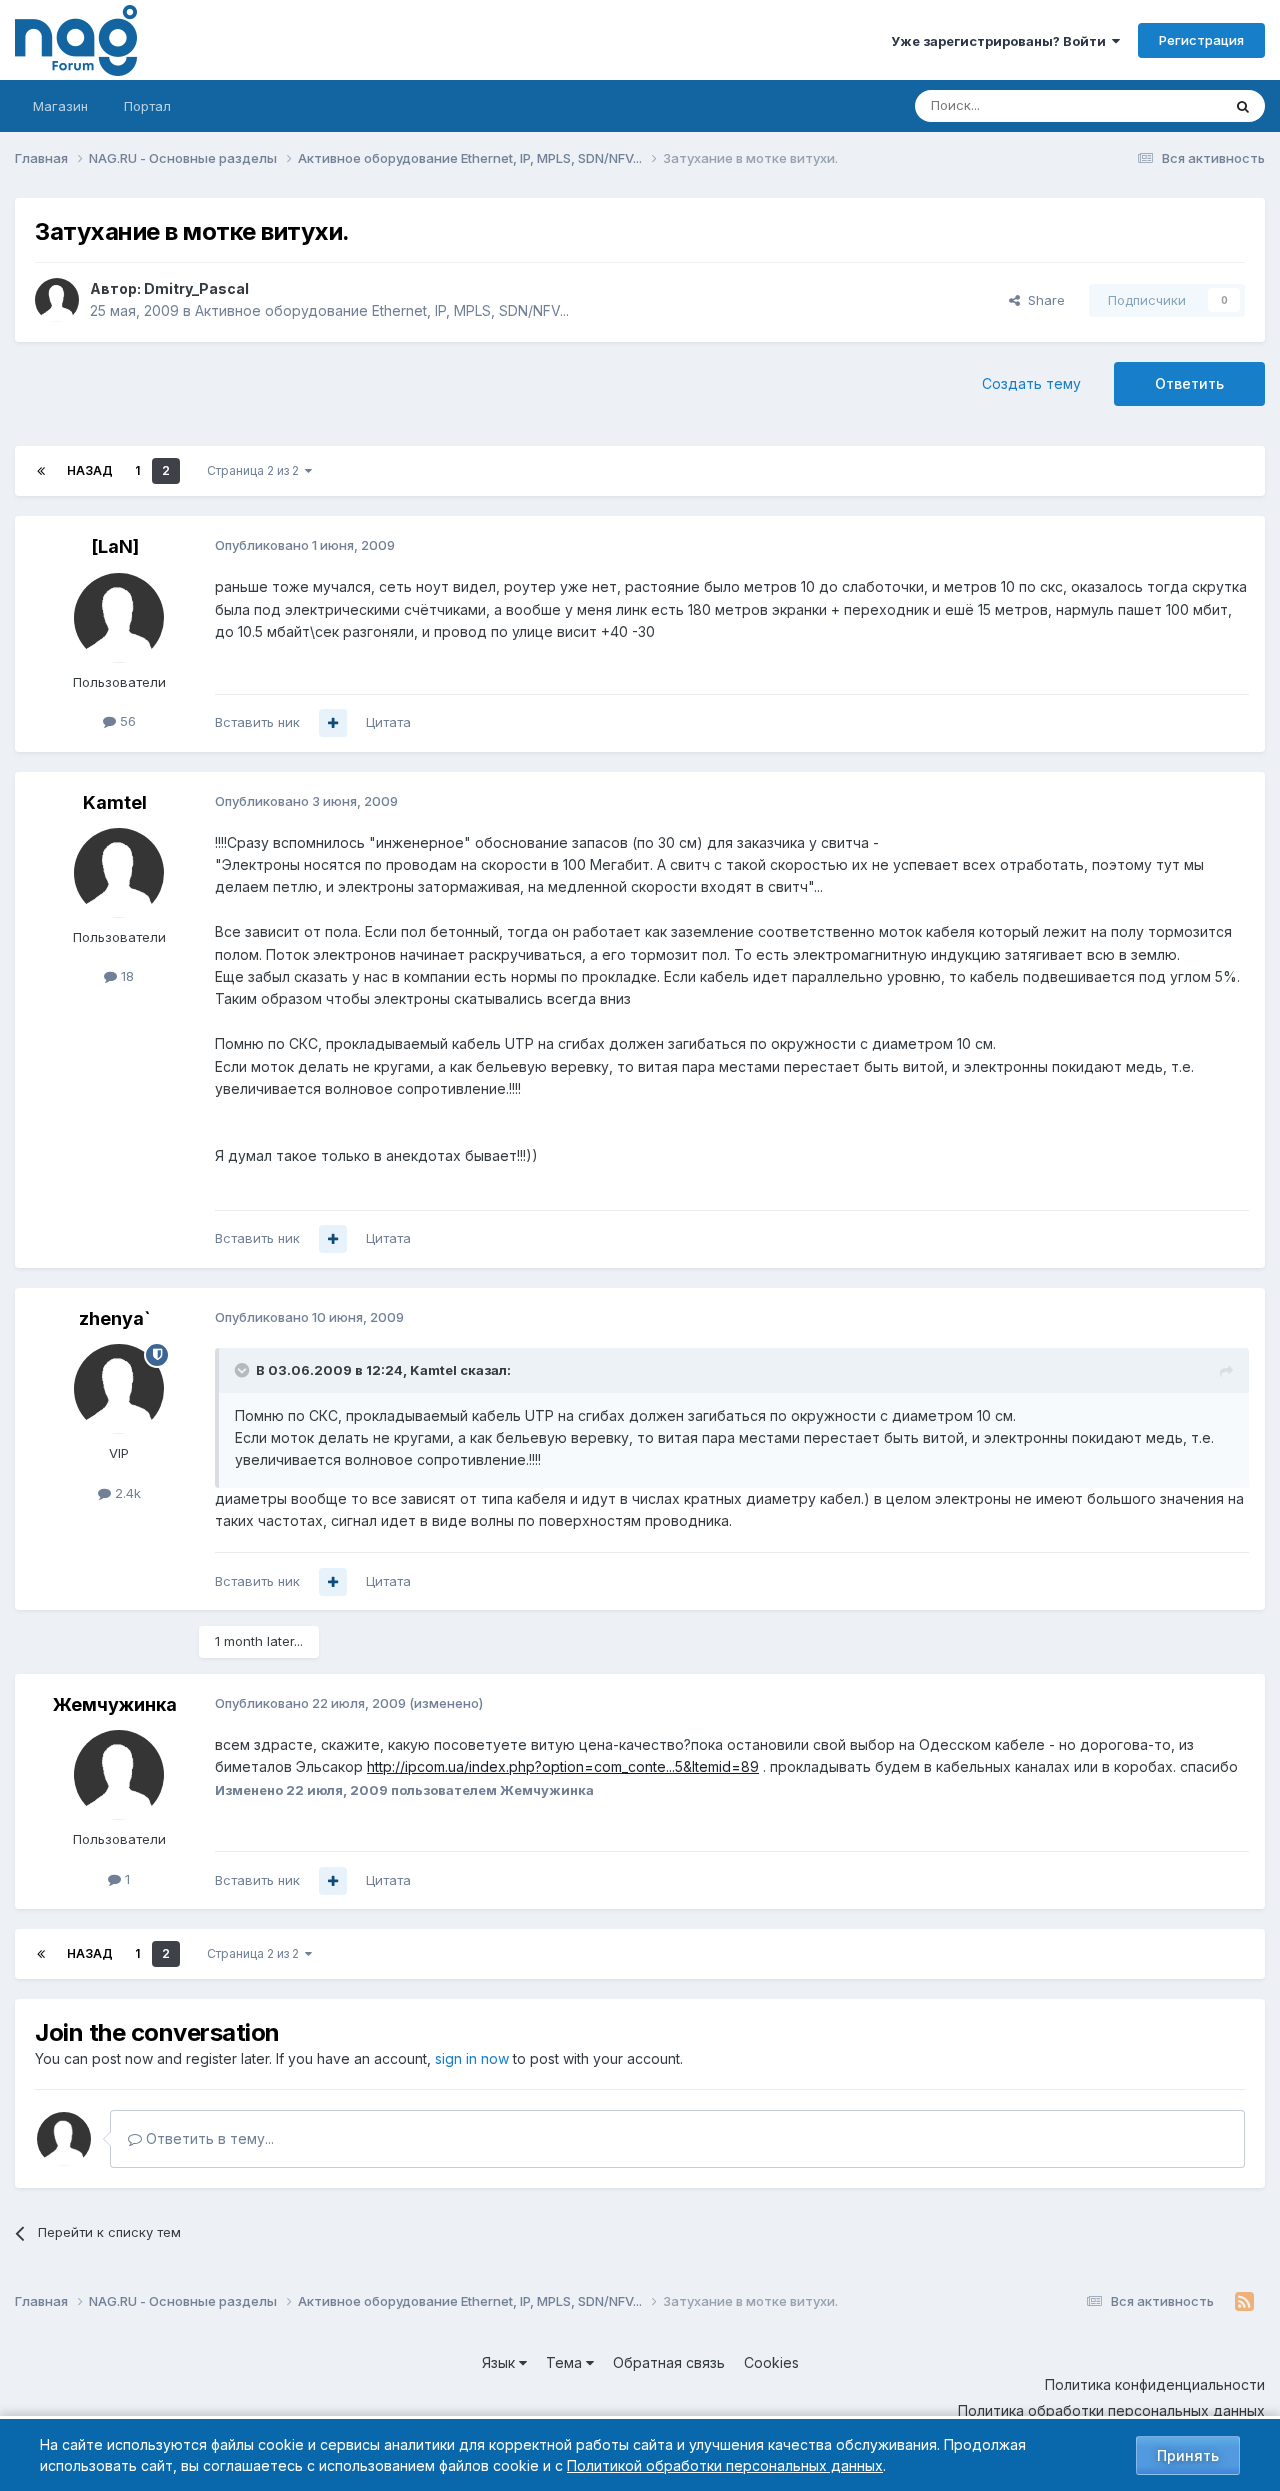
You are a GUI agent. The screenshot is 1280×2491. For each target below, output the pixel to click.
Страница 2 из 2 (256, 470)
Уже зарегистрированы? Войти (1001, 41)
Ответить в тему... (208, 2138)
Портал (147, 106)
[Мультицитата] (333, 723)
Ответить (1189, 383)
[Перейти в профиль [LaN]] (119, 618)
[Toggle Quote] (244, 1370)
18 (125, 976)
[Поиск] (1243, 106)
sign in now (472, 2058)
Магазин (60, 106)
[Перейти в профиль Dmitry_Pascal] (57, 300)
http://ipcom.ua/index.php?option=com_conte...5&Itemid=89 (563, 1766)
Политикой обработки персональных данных (725, 2465)
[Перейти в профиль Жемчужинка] (119, 1775)
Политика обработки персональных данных (1111, 2410)
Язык (500, 2362)
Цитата (388, 722)
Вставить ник (257, 722)
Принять (1188, 2455)
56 (126, 721)
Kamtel (115, 802)
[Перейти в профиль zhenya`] (119, 1389)
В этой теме (1158, 105)
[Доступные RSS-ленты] (1244, 2302)
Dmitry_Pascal (196, 288)
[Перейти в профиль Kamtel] (119, 873)
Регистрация (1201, 40)
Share (1042, 300)
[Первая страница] (41, 471)
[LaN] (115, 546)
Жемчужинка (115, 1704)
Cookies (771, 2362)
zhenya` (115, 1318)
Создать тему (1031, 383)
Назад (90, 470)
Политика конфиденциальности (1155, 2384)
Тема (566, 2362)
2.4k (126, 1493)
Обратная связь (669, 2362)
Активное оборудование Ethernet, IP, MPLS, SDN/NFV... (382, 310)
